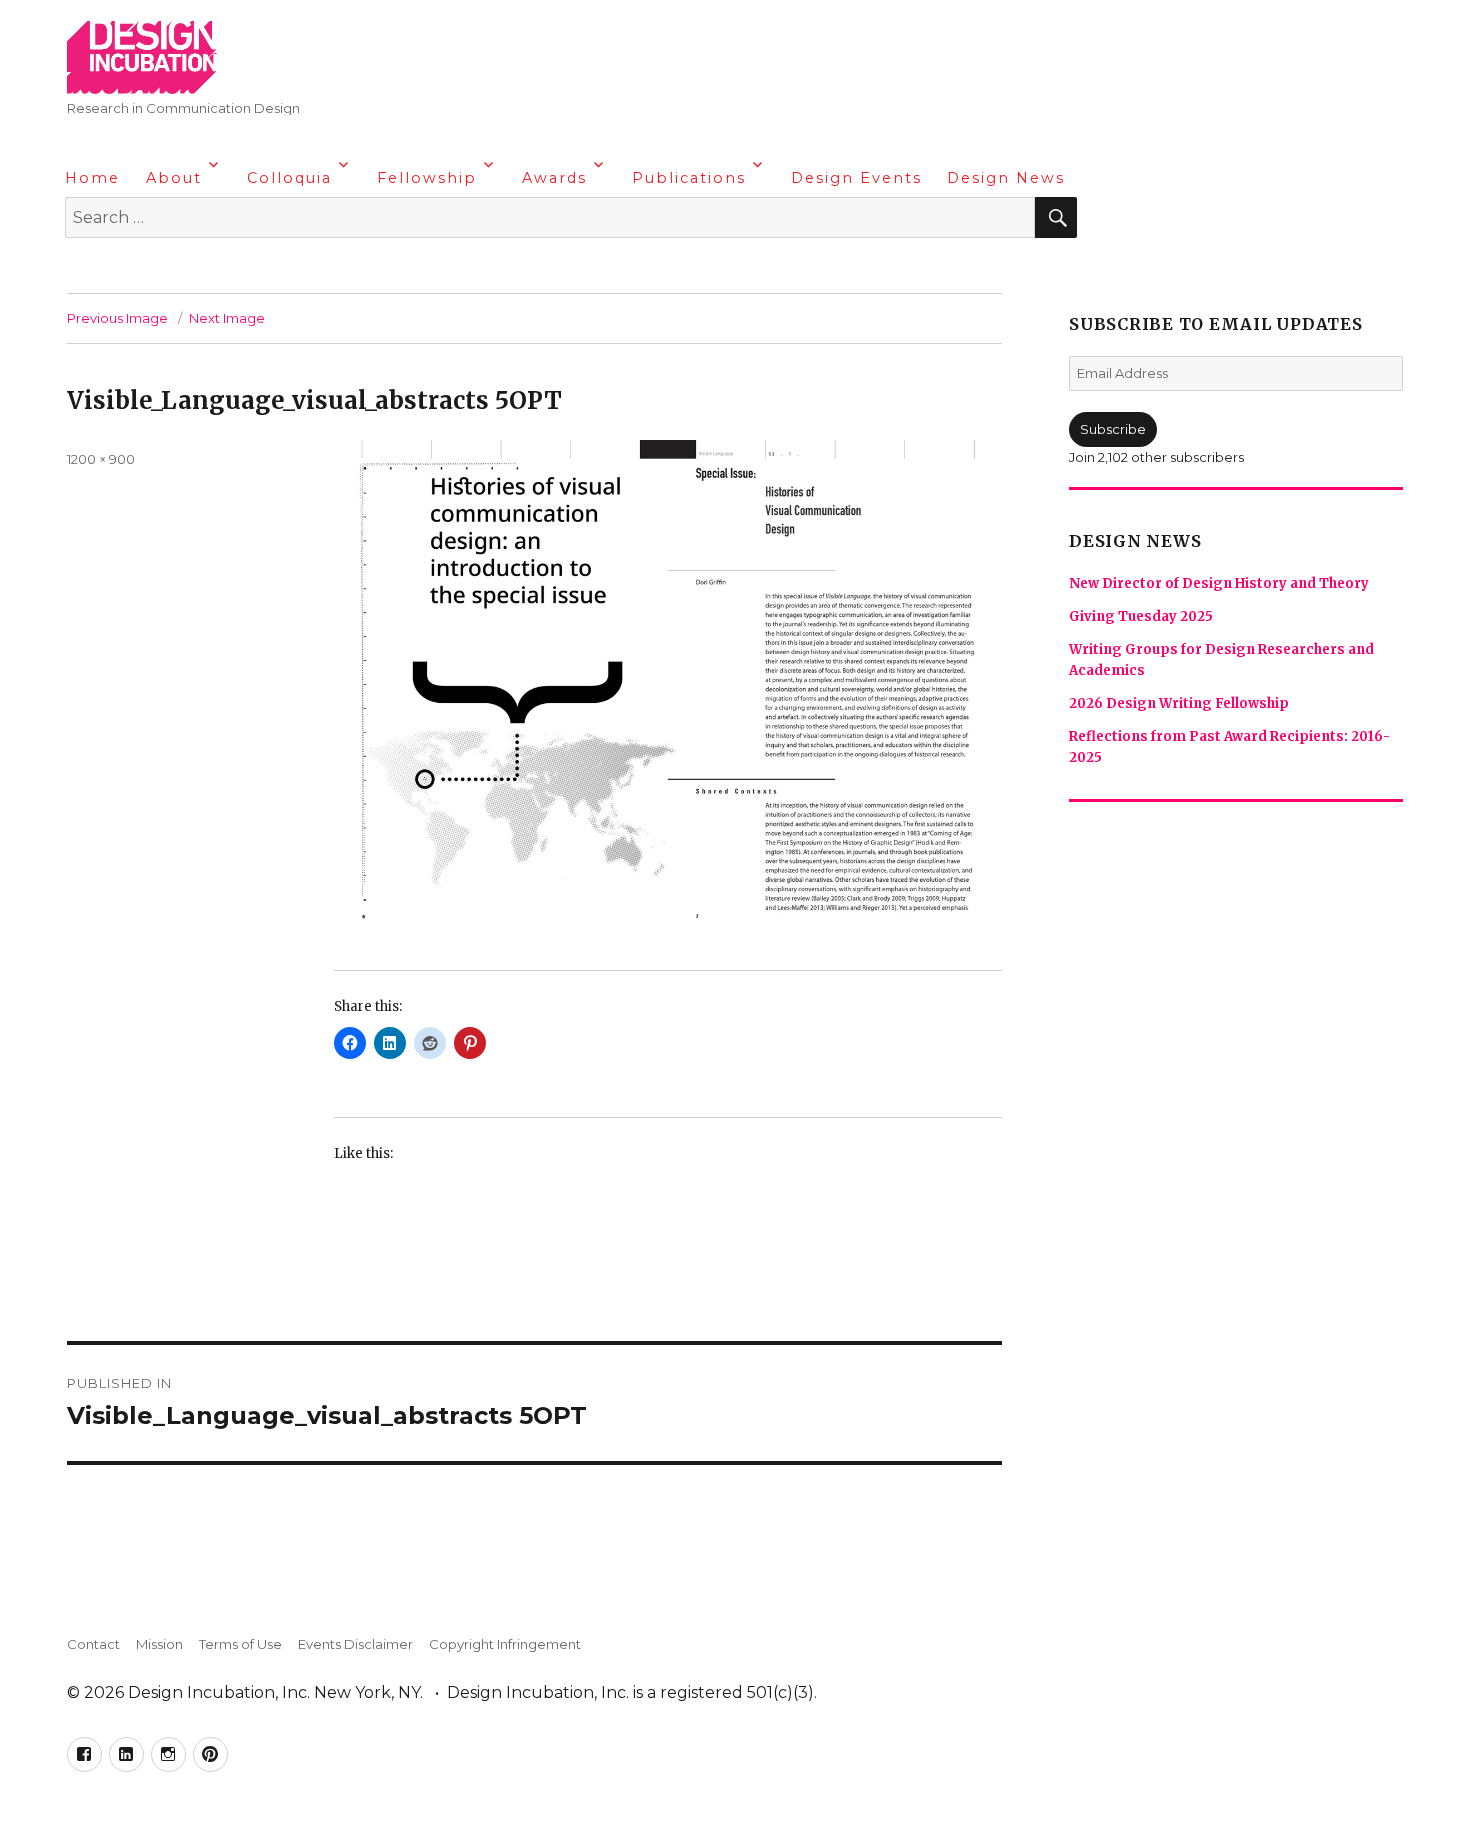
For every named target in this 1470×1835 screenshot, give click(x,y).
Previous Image (117, 318)
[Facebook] (83, 270)
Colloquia (289, 178)
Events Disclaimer (355, 1644)
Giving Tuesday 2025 (1141, 616)
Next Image (227, 318)
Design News (1006, 178)
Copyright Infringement (505, 1644)
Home (92, 178)
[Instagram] (161, 270)
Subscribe (1113, 429)
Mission (159, 1644)
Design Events (856, 178)
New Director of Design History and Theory (1219, 583)
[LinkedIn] (122, 270)
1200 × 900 (101, 459)
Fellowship (427, 178)
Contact (93, 1644)
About (174, 178)
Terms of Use (240, 1644)
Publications (689, 178)
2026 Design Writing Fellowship (1179, 703)
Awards (554, 178)
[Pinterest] (200, 270)
